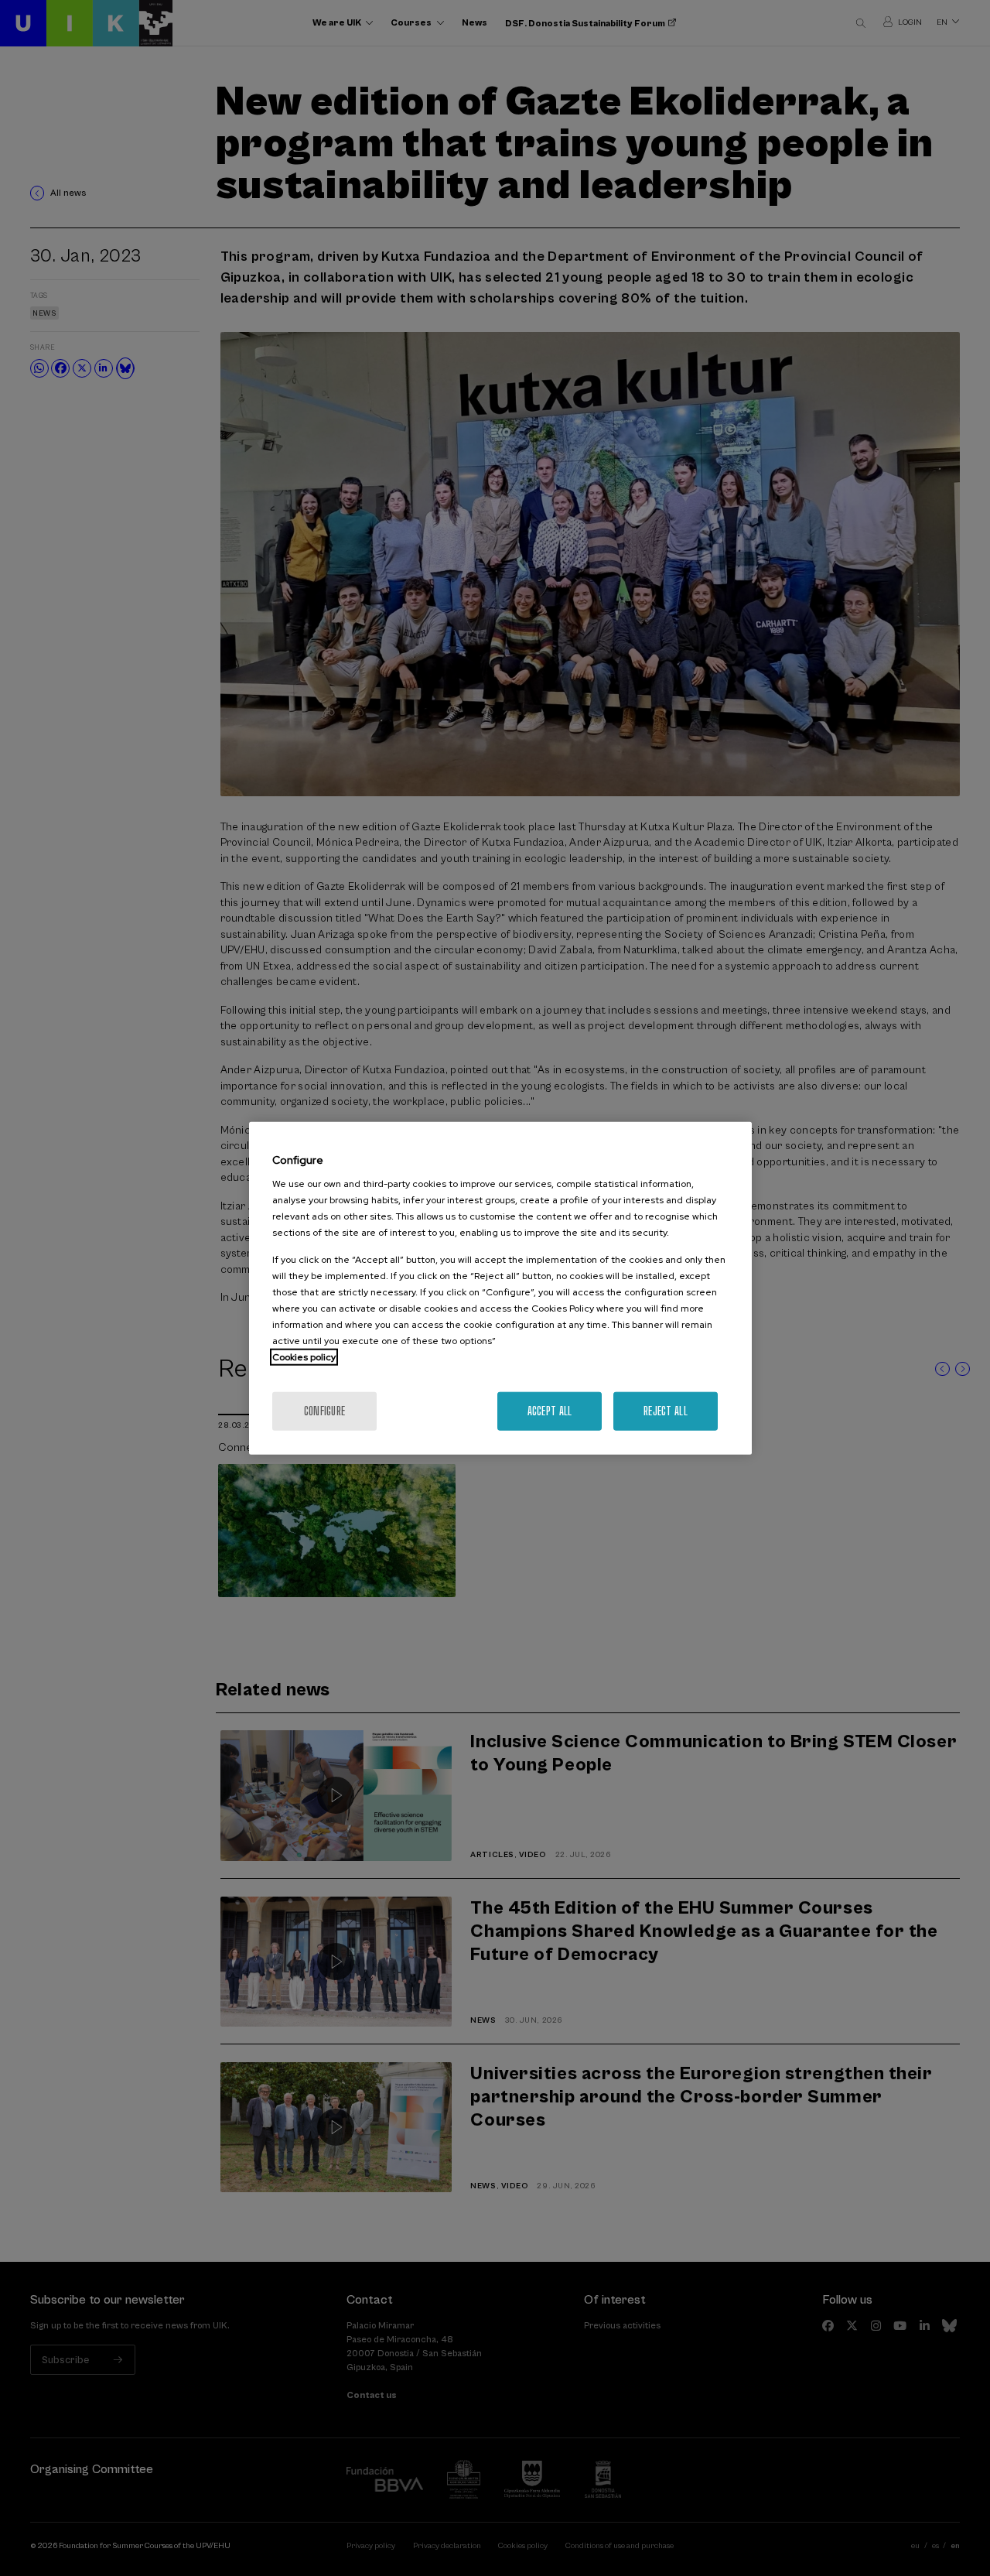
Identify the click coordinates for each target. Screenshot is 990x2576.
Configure (325, 1411)
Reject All (666, 1411)
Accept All (550, 1411)
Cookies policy (304, 1357)
